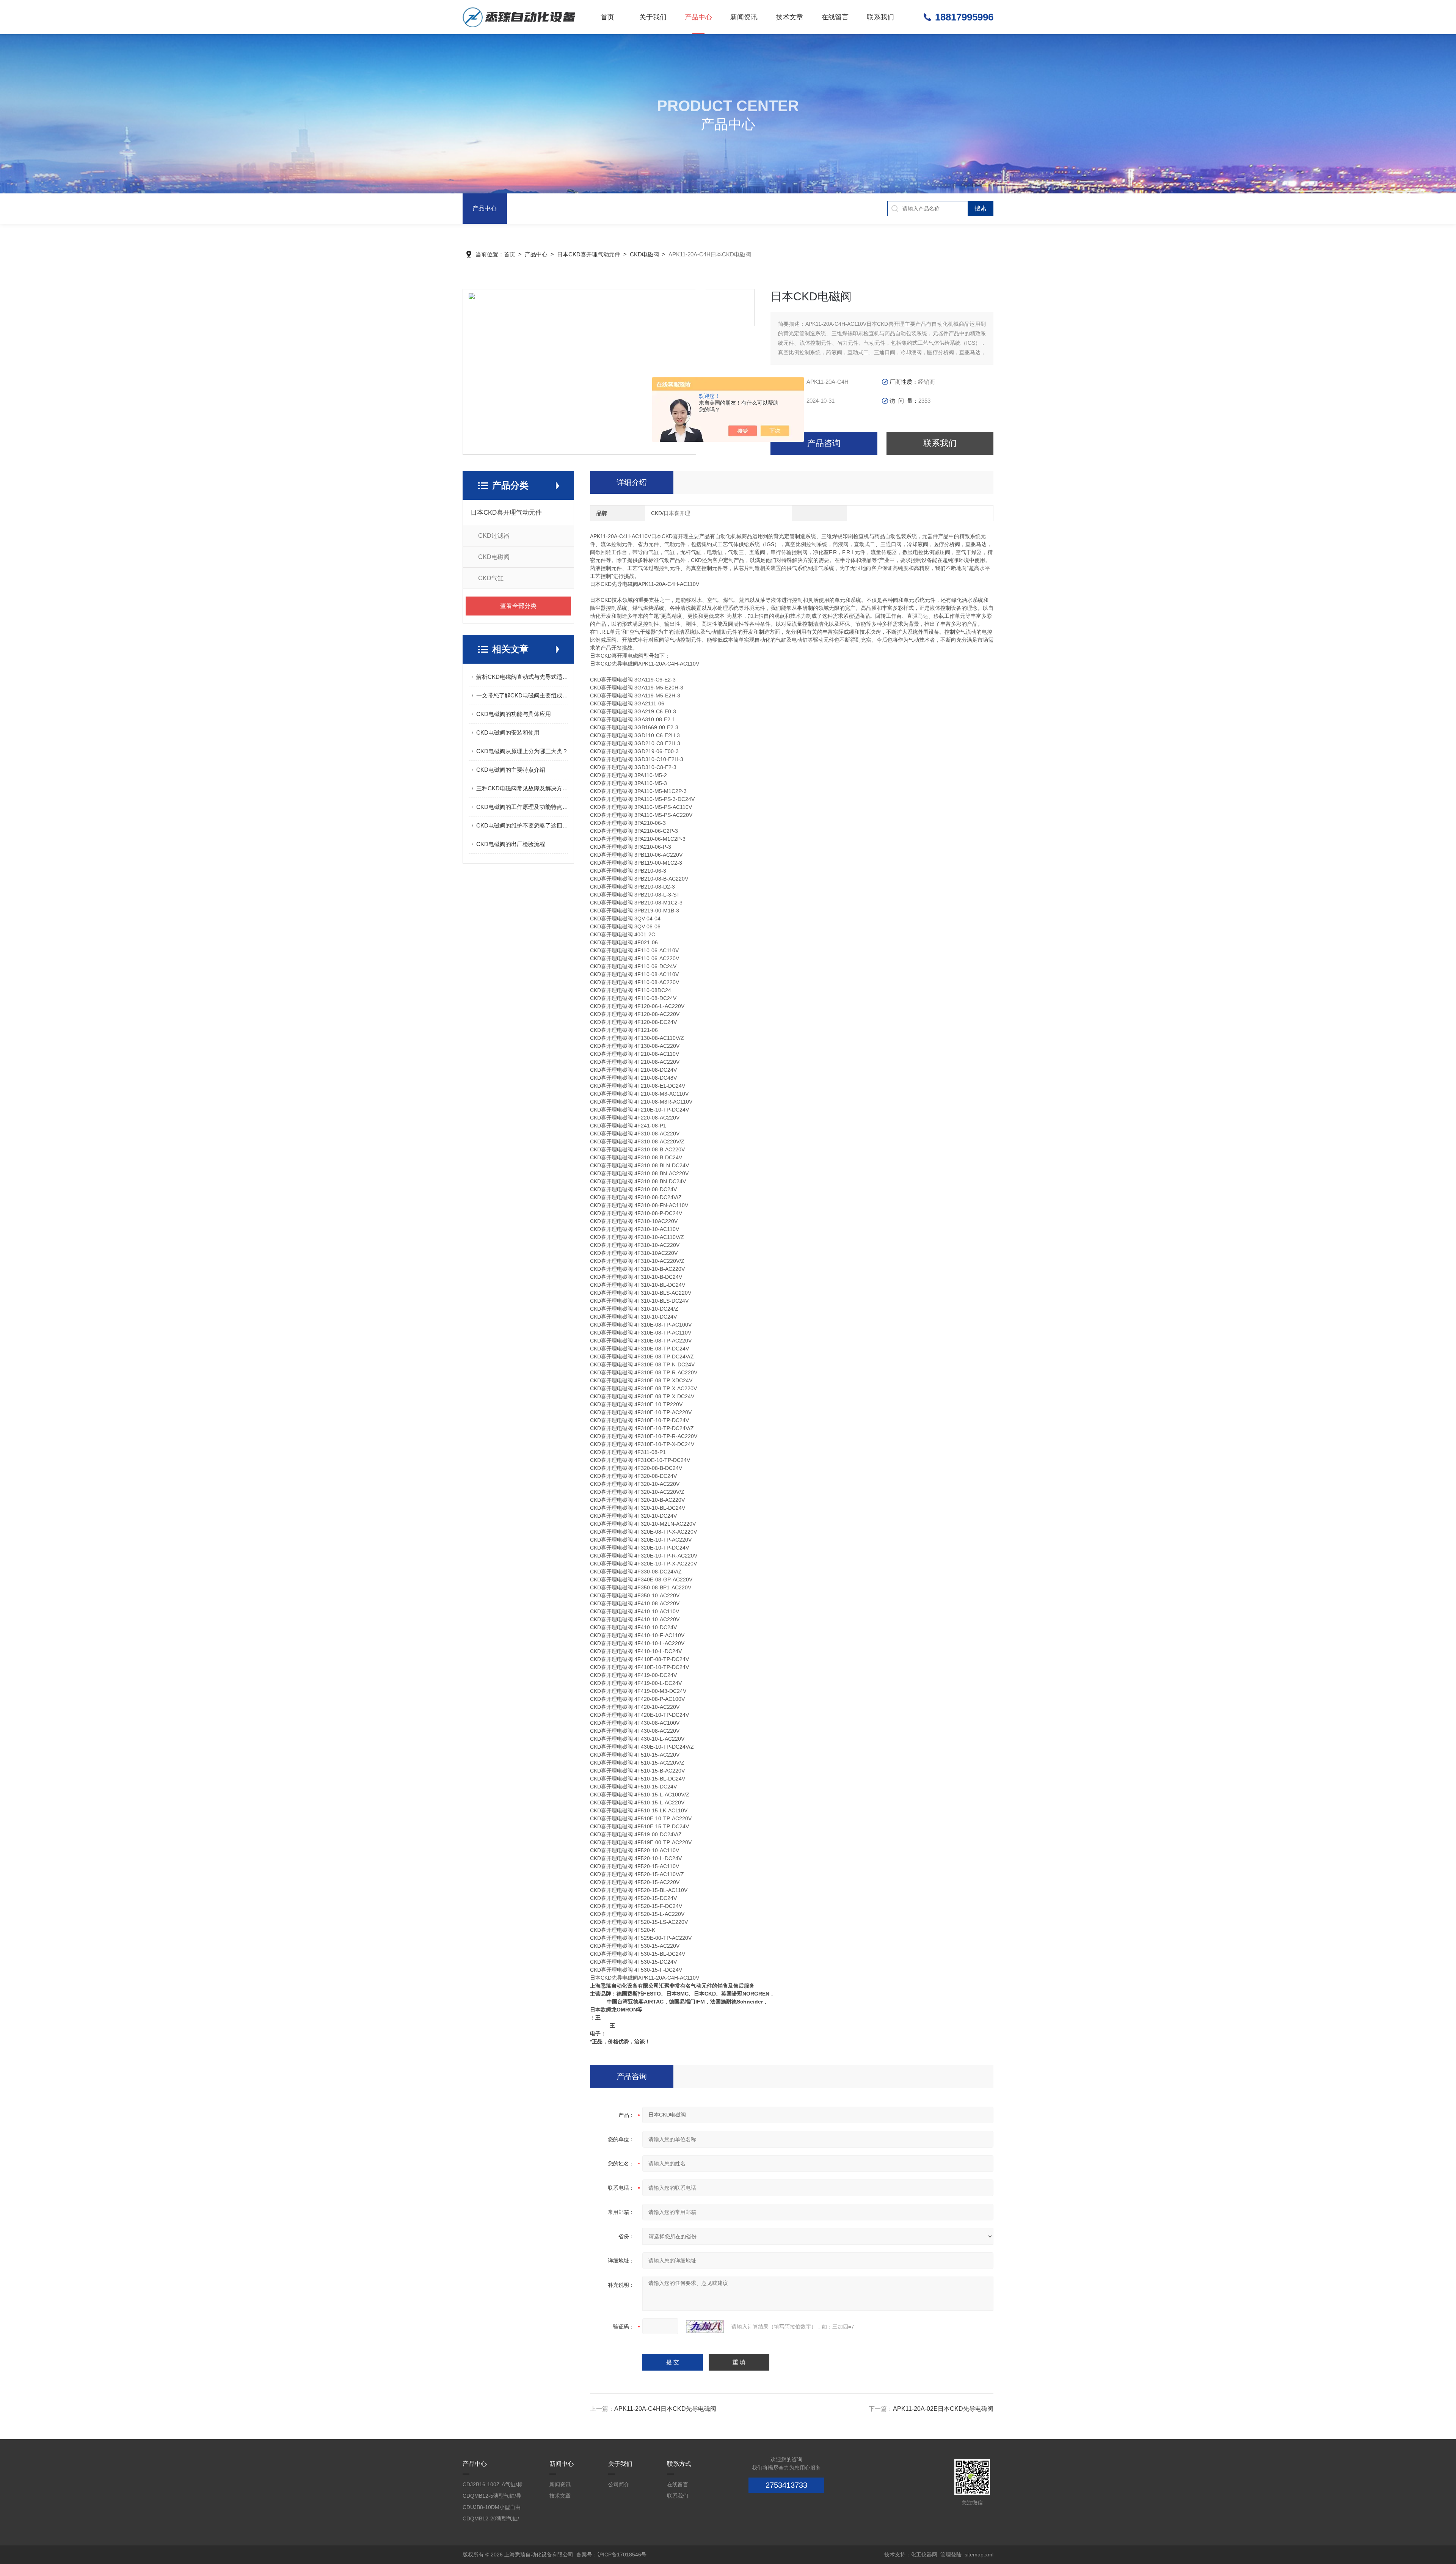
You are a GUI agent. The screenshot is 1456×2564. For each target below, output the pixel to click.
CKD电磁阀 (644, 254)
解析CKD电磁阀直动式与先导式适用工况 (522, 677)
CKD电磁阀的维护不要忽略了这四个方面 (522, 825)
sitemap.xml (979, 2555)
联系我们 (880, 17)
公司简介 (619, 2484)
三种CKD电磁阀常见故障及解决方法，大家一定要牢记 (522, 788)
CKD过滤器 (494, 536)
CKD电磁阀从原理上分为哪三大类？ (522, 751)
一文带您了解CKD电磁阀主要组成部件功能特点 (522, 695)
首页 (607, 17)
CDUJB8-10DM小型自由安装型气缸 (492, 2508)
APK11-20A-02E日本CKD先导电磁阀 (943, 2409)
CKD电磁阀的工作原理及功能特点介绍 (522, 807)
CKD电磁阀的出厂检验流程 (511, 844)
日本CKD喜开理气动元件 (589, 254)
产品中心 (698, 17)
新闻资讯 (744, 17)
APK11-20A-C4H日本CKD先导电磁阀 (665, 2409)
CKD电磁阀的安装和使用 (508, 732)
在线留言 (835, 17)
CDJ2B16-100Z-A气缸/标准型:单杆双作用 (493, 2486)
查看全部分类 (518, 606)
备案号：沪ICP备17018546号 (611, 2555)
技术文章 (789, 17)
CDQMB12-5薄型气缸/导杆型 (492, 2497)
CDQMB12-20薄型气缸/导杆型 (491, 2520)
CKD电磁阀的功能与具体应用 (514, 714)
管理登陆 (951, 2555)
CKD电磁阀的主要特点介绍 (511, 770)
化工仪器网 (924, 2555)
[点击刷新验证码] (705, 2327)
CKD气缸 (491, 578)
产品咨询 (824, 443)
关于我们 (653, 17)
